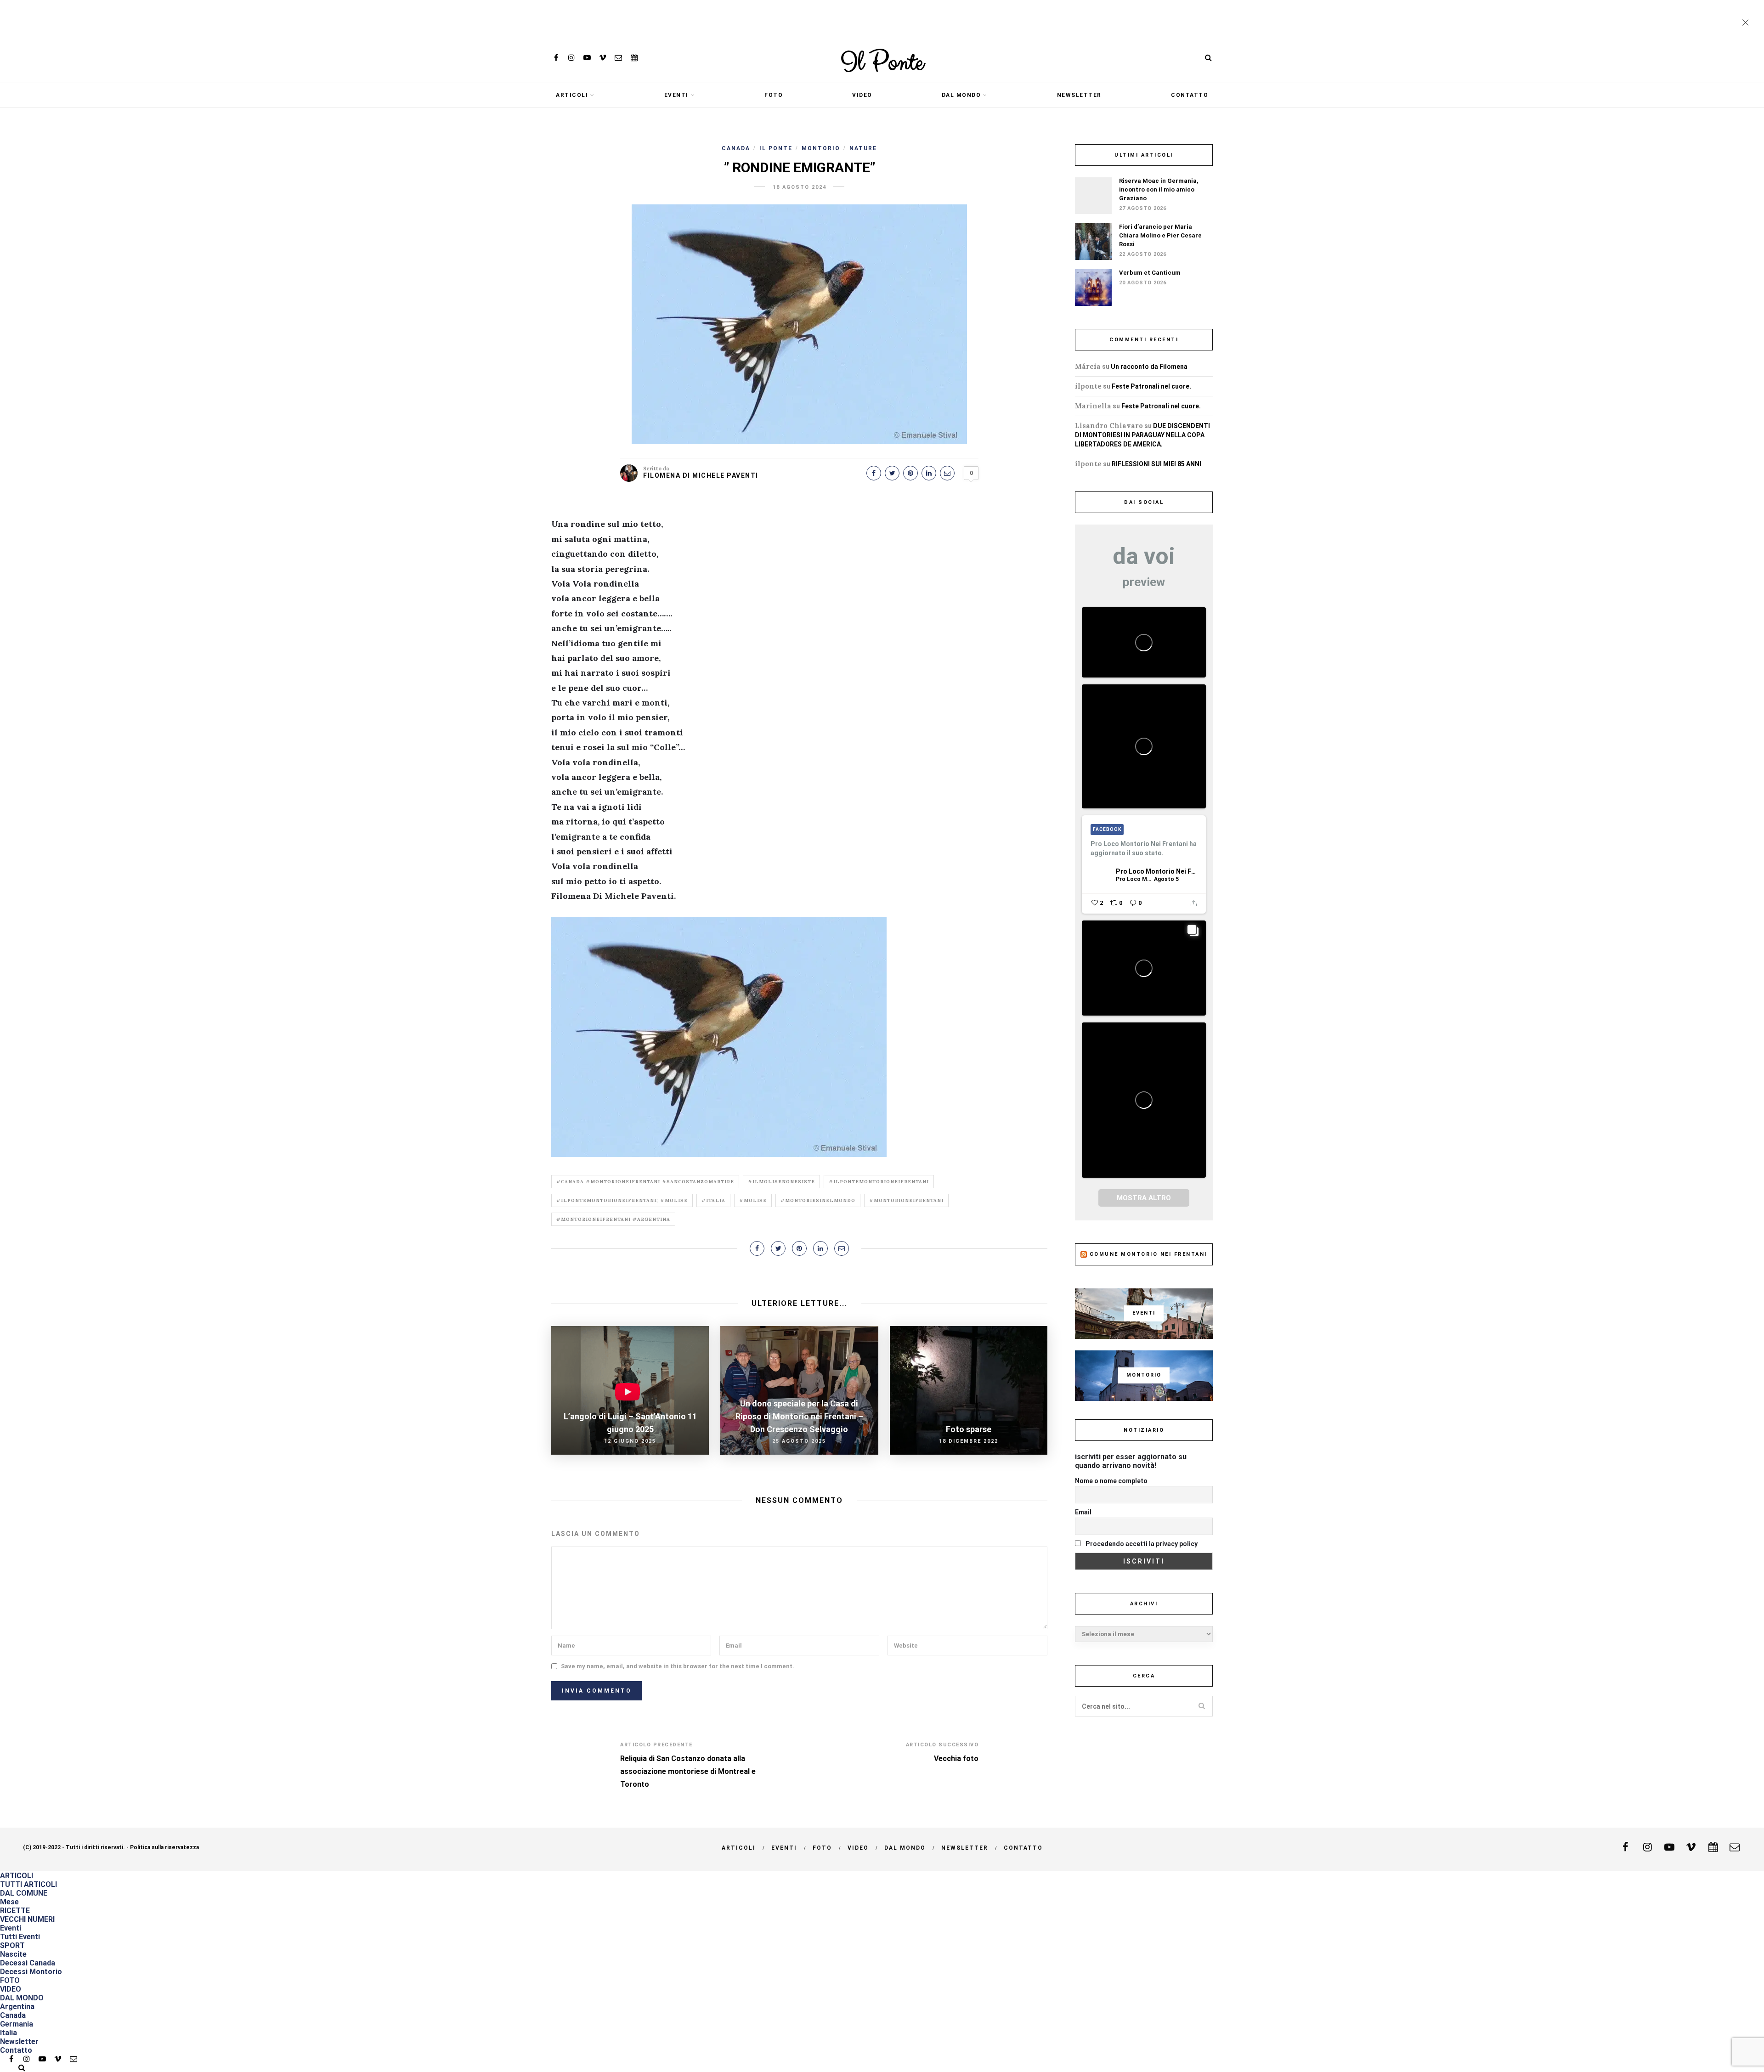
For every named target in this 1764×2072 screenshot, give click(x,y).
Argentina (17, 2007)
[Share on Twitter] (892, 473)
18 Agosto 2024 (800, 187)
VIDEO (862, 95)
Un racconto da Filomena (1149, 367)
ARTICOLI (572, 95)
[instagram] (571, 58)
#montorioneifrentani (906, 1200)
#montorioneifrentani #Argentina (613, 1219)
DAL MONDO (961, 95)
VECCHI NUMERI (27, 1919)
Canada (736, 148)
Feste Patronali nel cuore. (1151, 386)
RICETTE (15, 1911)
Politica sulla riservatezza (164, 1847)
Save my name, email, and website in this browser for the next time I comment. (678, 1666)
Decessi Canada (28, 1963)
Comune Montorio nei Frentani (1148, 1254)
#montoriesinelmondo (818, 1200)
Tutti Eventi (20, 1937)
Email (1083, 1512)
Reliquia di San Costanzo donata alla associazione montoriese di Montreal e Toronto (688, 1771)
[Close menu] (1747, 23)
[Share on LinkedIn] (929, 473)
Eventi (676, 95)
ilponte (1088, 386)
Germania (17, 2024)
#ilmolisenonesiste (781, 1182)
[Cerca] (1208, 58)
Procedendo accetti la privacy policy (1141, 1544)
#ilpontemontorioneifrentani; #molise (622, 1200)
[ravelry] (634, 58)
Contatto (1190, 95)
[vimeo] (603, 58)
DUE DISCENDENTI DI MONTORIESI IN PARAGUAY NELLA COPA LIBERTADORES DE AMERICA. (1142, 435)
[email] (618, 58)
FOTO (774, 95)
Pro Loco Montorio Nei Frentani (1156, 871)
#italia (713, 1200)
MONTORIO (821, 148)
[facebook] (556, 58)
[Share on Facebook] (874, 473)
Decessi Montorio (31, 1972)
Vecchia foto (956, 1759)
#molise (753, 1200)
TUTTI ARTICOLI (28, 1884)
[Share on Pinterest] (910, 473)
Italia (8, 2033)
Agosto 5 (1166, 879)
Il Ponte (882, 63)
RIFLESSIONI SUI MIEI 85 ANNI (1156, 464)
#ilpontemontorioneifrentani (879, 1182)
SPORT (12, 1945)
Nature (863, 148)
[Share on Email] (947, 473)
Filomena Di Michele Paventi (701, 475)
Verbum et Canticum (1150, 273)
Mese (9, 1902)
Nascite (13, 1954)
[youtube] (587, 58)
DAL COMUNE (24, 1893)
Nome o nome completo (1111, 1481)
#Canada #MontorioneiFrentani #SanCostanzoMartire (645, 1182)
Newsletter (1079, 95)
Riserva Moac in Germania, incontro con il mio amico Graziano (1159, 189)
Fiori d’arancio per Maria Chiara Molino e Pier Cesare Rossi (1160, 235)
